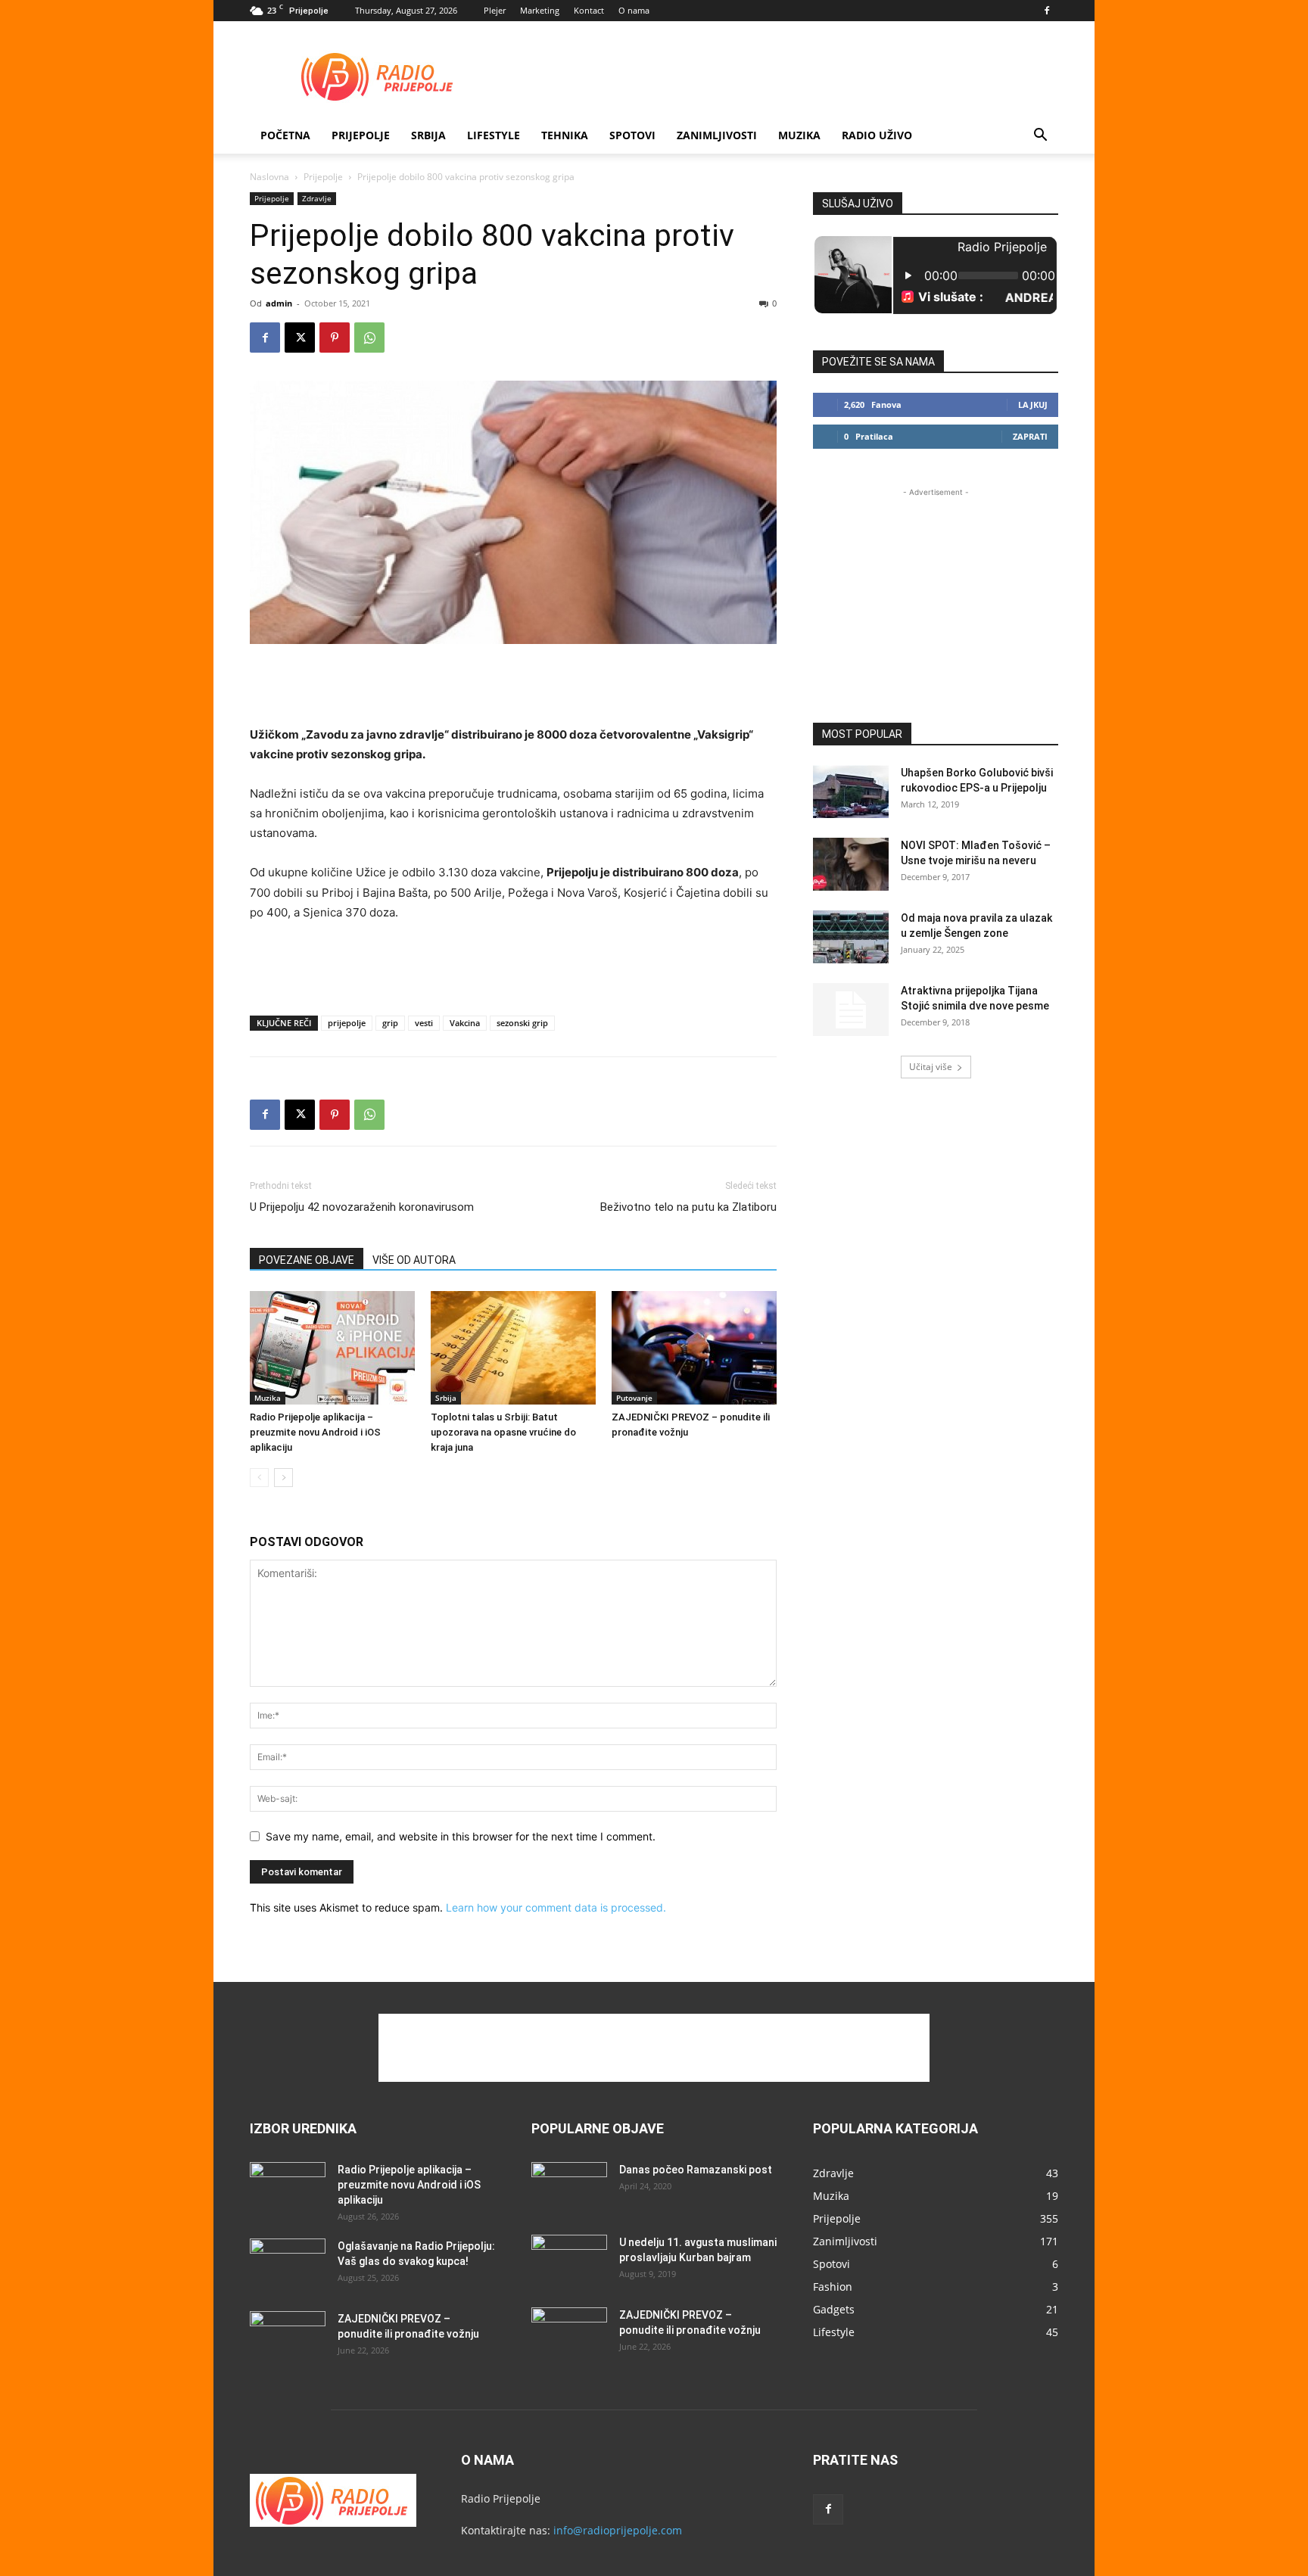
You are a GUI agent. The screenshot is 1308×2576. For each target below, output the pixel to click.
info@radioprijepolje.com (618, 2530)
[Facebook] (1047, 11)
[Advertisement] (783, 76)
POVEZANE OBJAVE (307, 1260)
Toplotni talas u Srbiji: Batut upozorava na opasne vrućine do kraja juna (503, 1432)
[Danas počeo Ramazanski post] (569, 2189)
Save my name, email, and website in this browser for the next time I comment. (461, 1836)
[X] (300, 338)
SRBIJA (428, 135)
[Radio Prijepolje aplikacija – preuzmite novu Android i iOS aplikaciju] (332, 1348)
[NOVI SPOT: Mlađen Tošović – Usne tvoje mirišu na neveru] (851, 864)
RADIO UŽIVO (877, 135)
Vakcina (465, 1023)
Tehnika (565, 135)
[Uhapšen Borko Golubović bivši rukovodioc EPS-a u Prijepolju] (851, 792)
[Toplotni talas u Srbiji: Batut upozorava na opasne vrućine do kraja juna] (513, 1348)
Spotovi (632, 135)
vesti (424, 1023)
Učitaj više (931, 1067)
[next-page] (283, 1478)
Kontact (589, 10)
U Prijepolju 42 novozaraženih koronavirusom (362, 1207)
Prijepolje (361, 135)
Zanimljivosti (717, 135)
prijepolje (347, 1023)
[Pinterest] (335, 338)
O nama (634, 10)
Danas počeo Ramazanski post (696, 2170)
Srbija (446, 1398)
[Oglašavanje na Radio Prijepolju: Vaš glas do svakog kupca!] (288, 2265)
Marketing (540, 10)
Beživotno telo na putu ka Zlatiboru (688, 1207)
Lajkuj (1033, 404)
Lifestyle (494, 135)
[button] (1040, 137)
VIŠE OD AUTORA (414, 1260)
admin (279, 303)
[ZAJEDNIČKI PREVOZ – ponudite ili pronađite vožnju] (694, 1348)
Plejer (495, 10)
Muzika (799, 135)
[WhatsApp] (369, 338)
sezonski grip (522, 1023)
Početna (285, 135)
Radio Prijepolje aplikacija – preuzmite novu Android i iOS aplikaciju (315, 1432)
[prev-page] (259, 1478)
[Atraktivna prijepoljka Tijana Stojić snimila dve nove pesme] (851, 1010)
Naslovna (269, 177)
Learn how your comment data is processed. (556, 1907)
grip (390, 1023)
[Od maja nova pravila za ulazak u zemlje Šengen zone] (851, 937)
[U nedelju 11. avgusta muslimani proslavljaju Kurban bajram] (569, 2261)
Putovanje (634, 1398)
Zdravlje (317, 198)
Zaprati (1030, 436)
